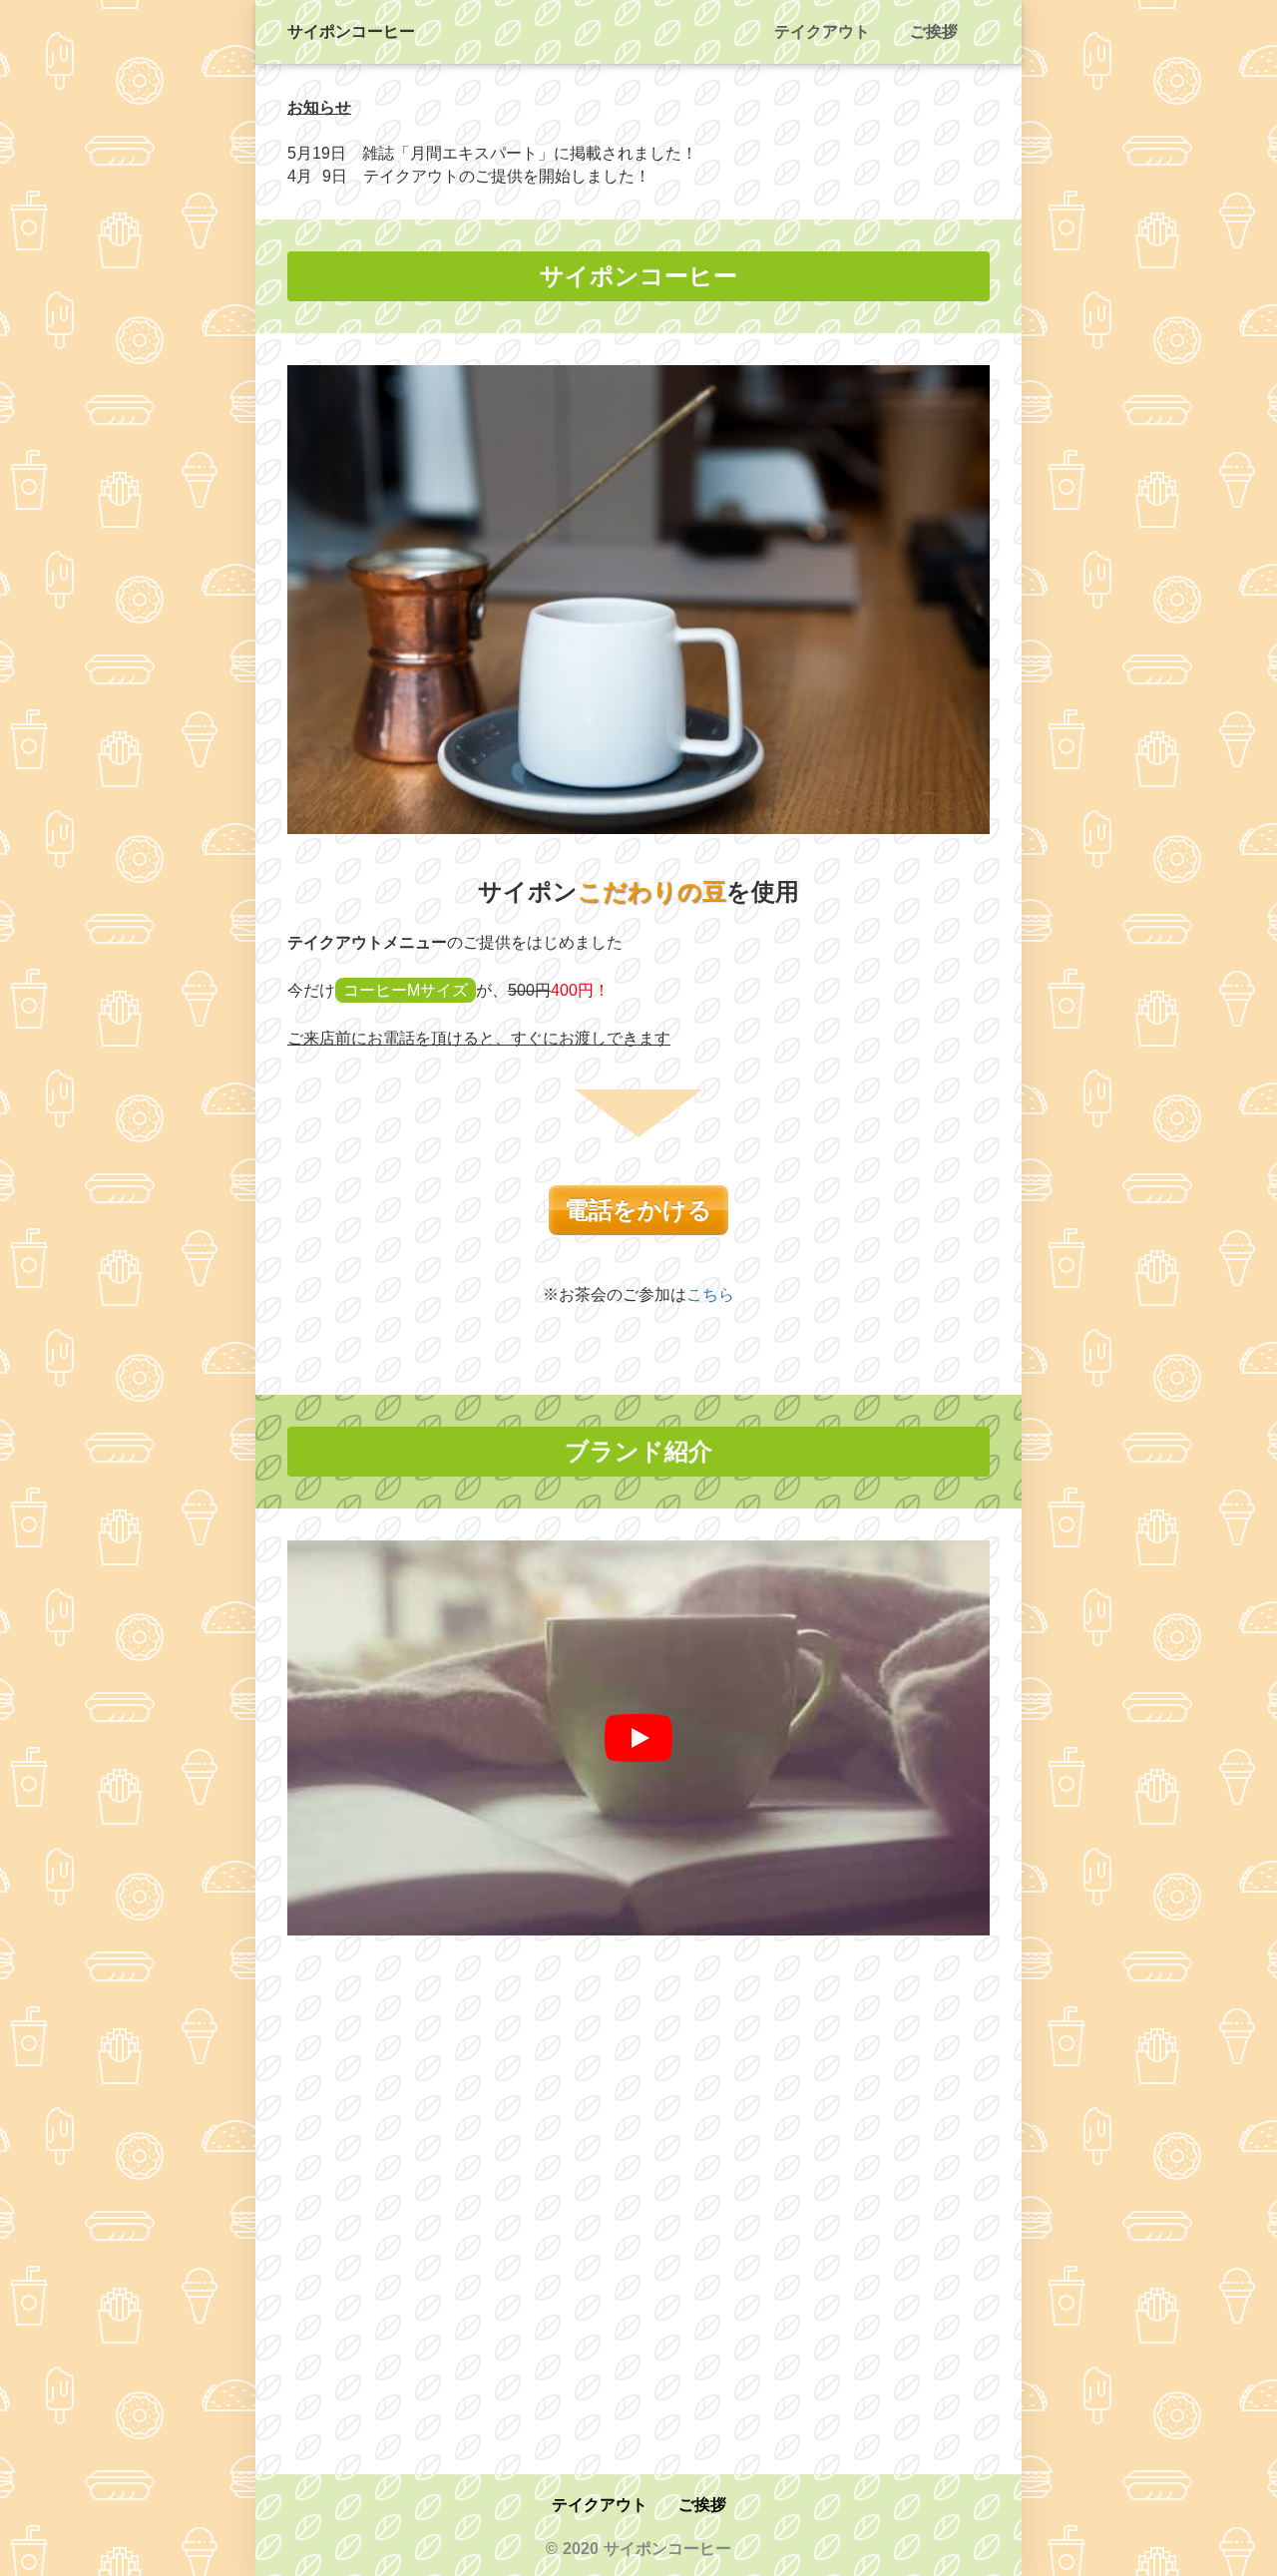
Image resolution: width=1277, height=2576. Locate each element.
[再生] (638, 1738)
